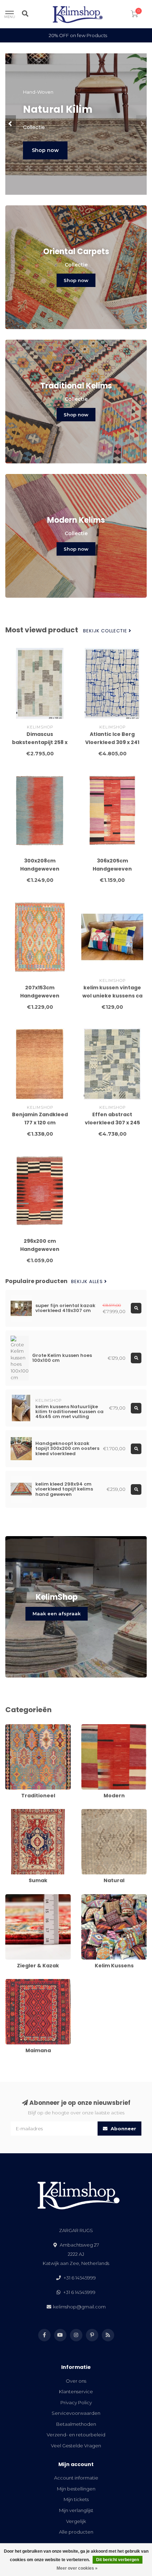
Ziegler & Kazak (23, 1897)
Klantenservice (76, 2391)
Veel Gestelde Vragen (76, 2446)
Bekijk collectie (106, 631)
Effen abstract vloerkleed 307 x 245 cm (112, 1123)
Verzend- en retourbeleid (76, 2435)
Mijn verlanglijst (76, 2510)
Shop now (45, 150)
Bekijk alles (88, 1282)
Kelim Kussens (97, 1897)
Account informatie (76, 2478)
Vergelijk (76, 2521)
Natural (90, 1812)
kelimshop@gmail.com (79, 2307)
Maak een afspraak (57, 1614)
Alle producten (76, 2532)
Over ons (76, 2381)
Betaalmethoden (76, 2424)
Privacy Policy (76, 2402)
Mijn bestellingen (76, 2489)
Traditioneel (19, 1727)
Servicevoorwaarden (76, 2413)
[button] (11, 124)
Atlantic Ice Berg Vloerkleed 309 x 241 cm (112, 742)
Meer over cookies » (77, 2568)
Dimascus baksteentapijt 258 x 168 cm (40, 742)
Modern (90, 1727)
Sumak (13, 1812)
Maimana (16, 1982)
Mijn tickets (76, 2499)
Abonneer (123, 2129)
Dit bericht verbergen (118, 2560)
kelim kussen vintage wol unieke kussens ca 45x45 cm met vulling (112, 996)
